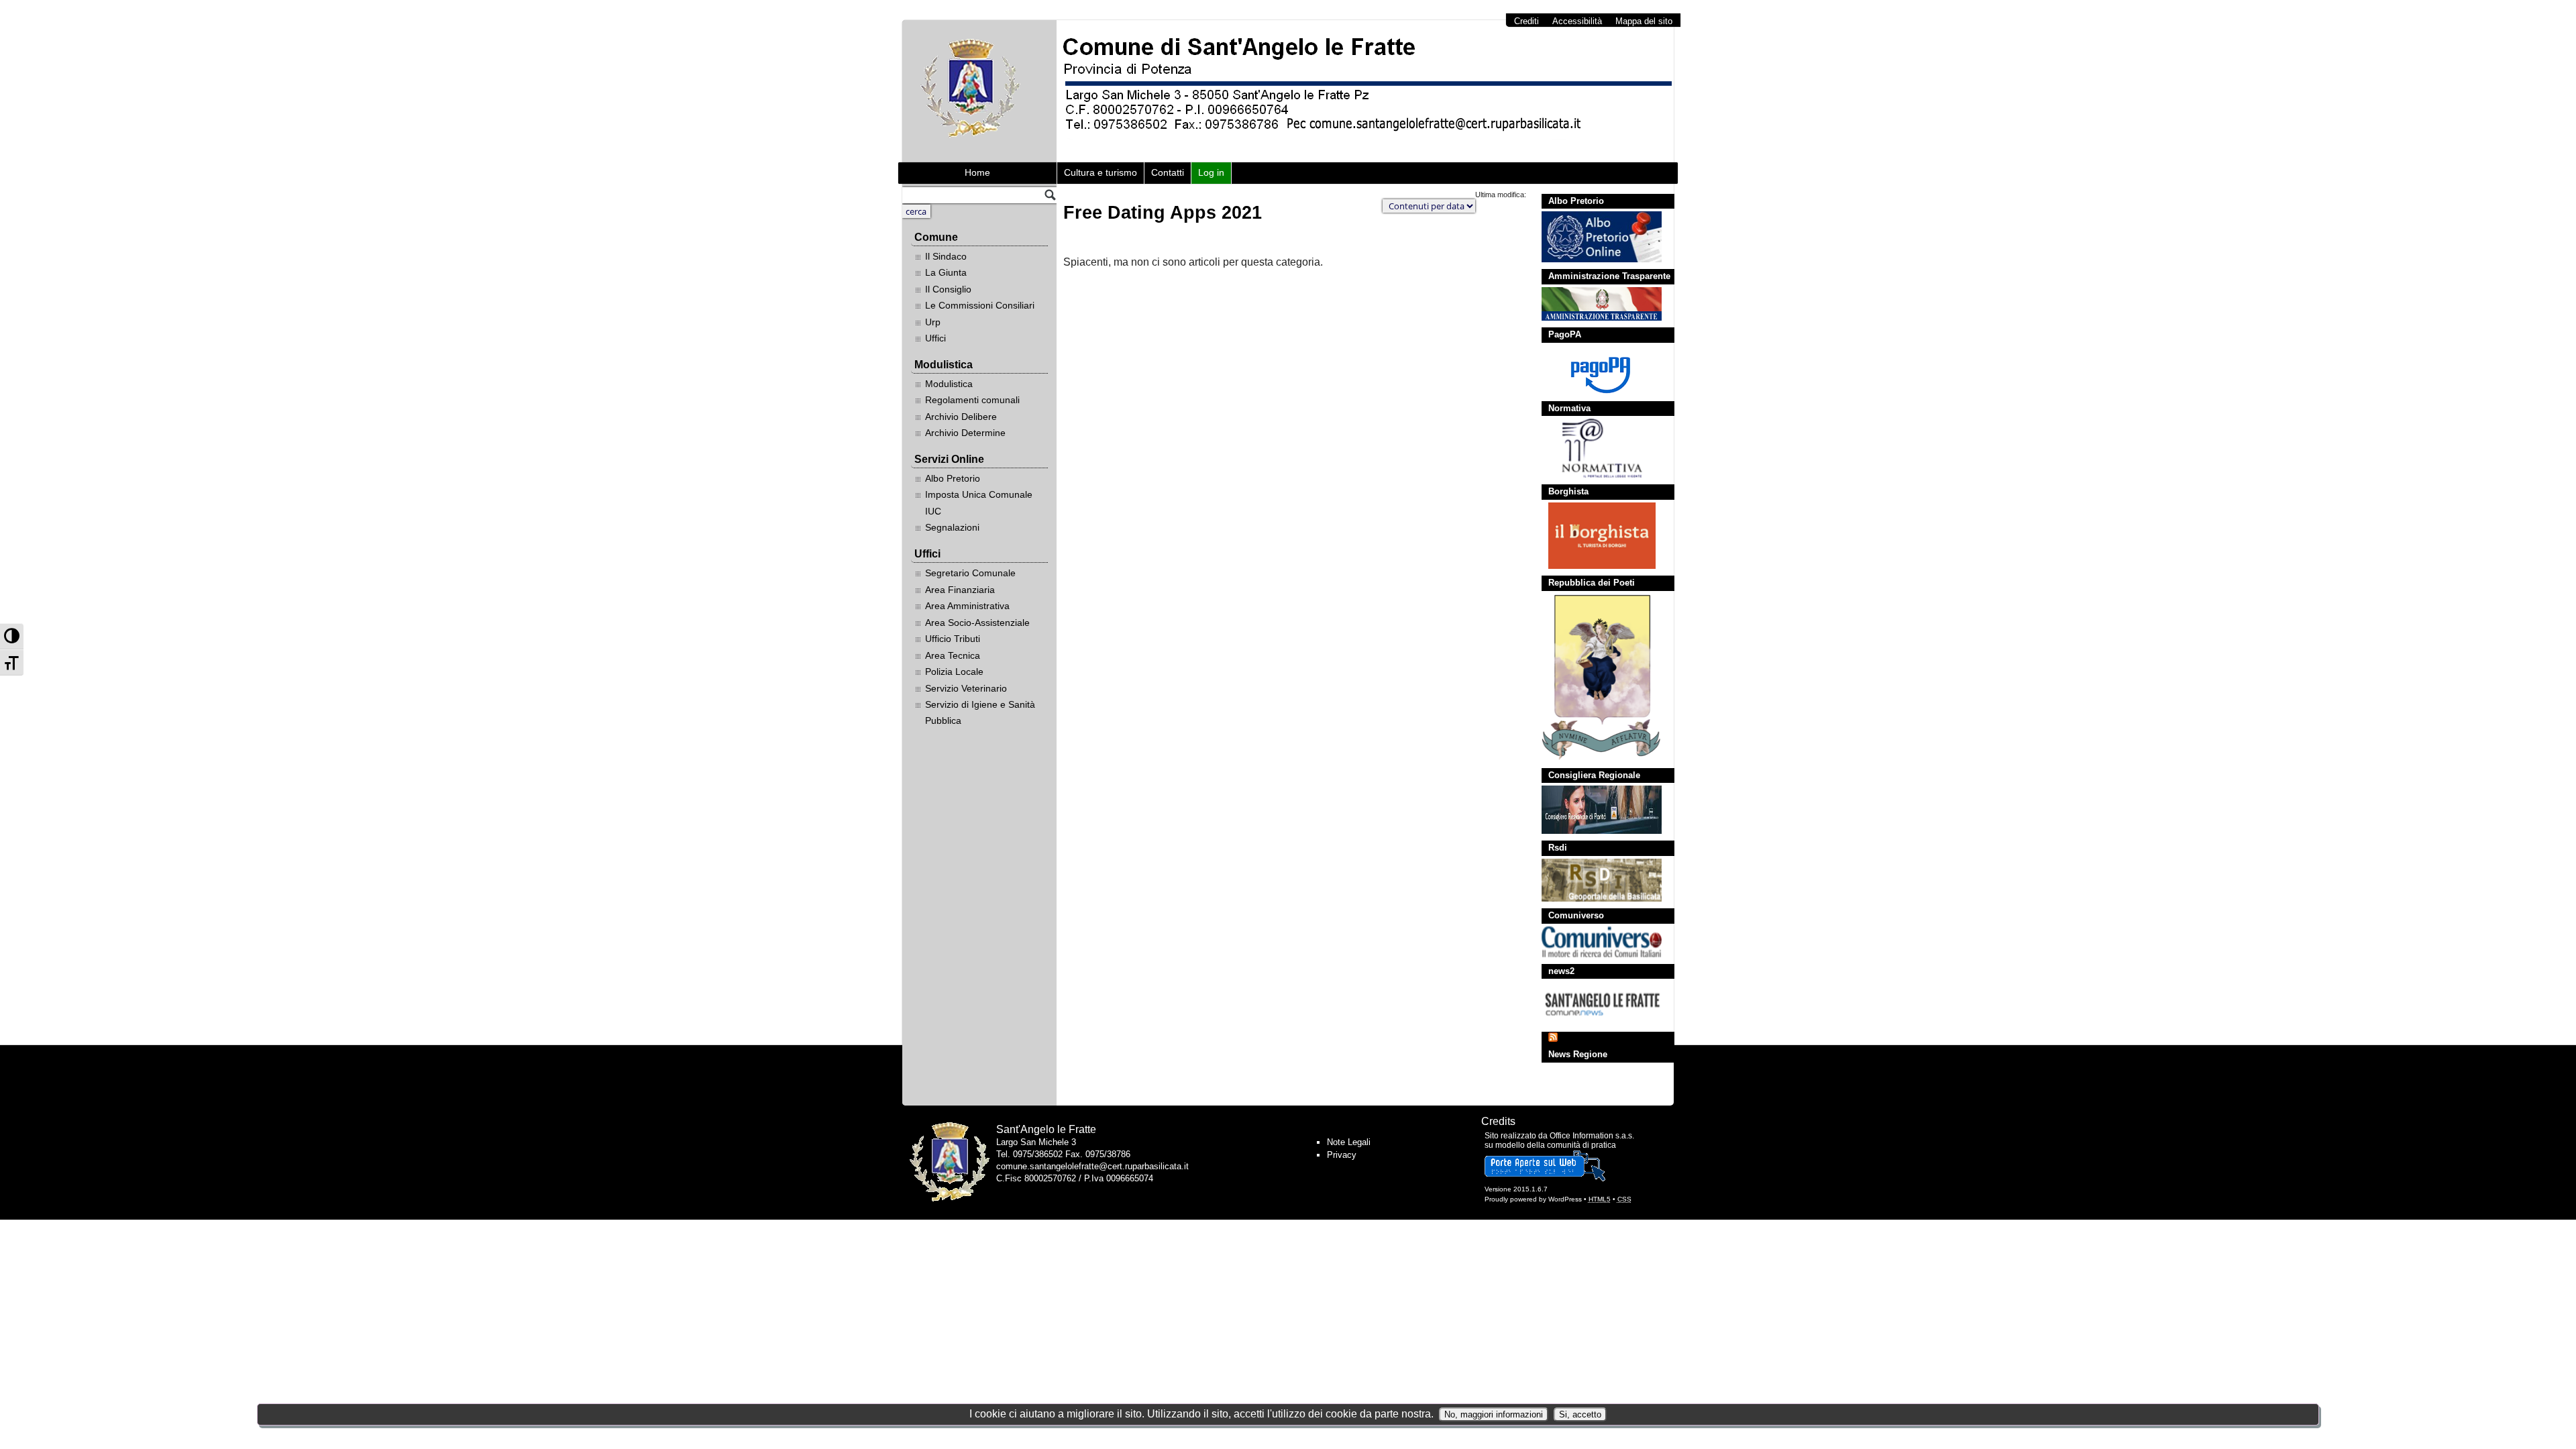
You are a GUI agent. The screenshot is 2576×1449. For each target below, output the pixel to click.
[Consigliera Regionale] (1595, 810)
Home (977, 172)
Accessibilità (1577, 21)
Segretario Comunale (970, 573)
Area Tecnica (953, 655)
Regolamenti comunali (972, 400)
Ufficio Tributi (953, 639)
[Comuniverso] (1595, 942)
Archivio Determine (965, 433)
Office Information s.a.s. (1592, 1136)
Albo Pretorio (953, 478)
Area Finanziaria (960, 590)
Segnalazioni (952, 527)
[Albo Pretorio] (1595, 237)
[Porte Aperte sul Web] (1545, 1179)
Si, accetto (1580, 1414)
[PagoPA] (1595, 370)
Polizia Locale (954, 672)
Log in (1211, 172)
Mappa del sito (1644, 21)
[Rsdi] (1595, 880)
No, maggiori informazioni (1494, 1414)
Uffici (935, 338)
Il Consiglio (948, 289)
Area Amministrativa (967, 606)
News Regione (1578, 1054)
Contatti (1168, 172)
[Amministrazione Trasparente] (1595, 304)
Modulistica (949, 384)
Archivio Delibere (961, 417)
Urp (933, 322)
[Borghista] (1595, 536)
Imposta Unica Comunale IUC (979, 502)
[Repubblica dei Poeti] (1595, 678)
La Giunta (946, 272)
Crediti (1526, 21)
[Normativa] (1595, 448)
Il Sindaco (946, 256)
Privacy (1342, 1155)
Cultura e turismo (1101, 172)
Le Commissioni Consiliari (980, 305)
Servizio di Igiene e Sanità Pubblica (980, 712)
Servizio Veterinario (966, 688)
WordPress (1565, 1199)
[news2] (1595, 1003)
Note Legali (1349, 1142)
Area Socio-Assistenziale (977, 623)
